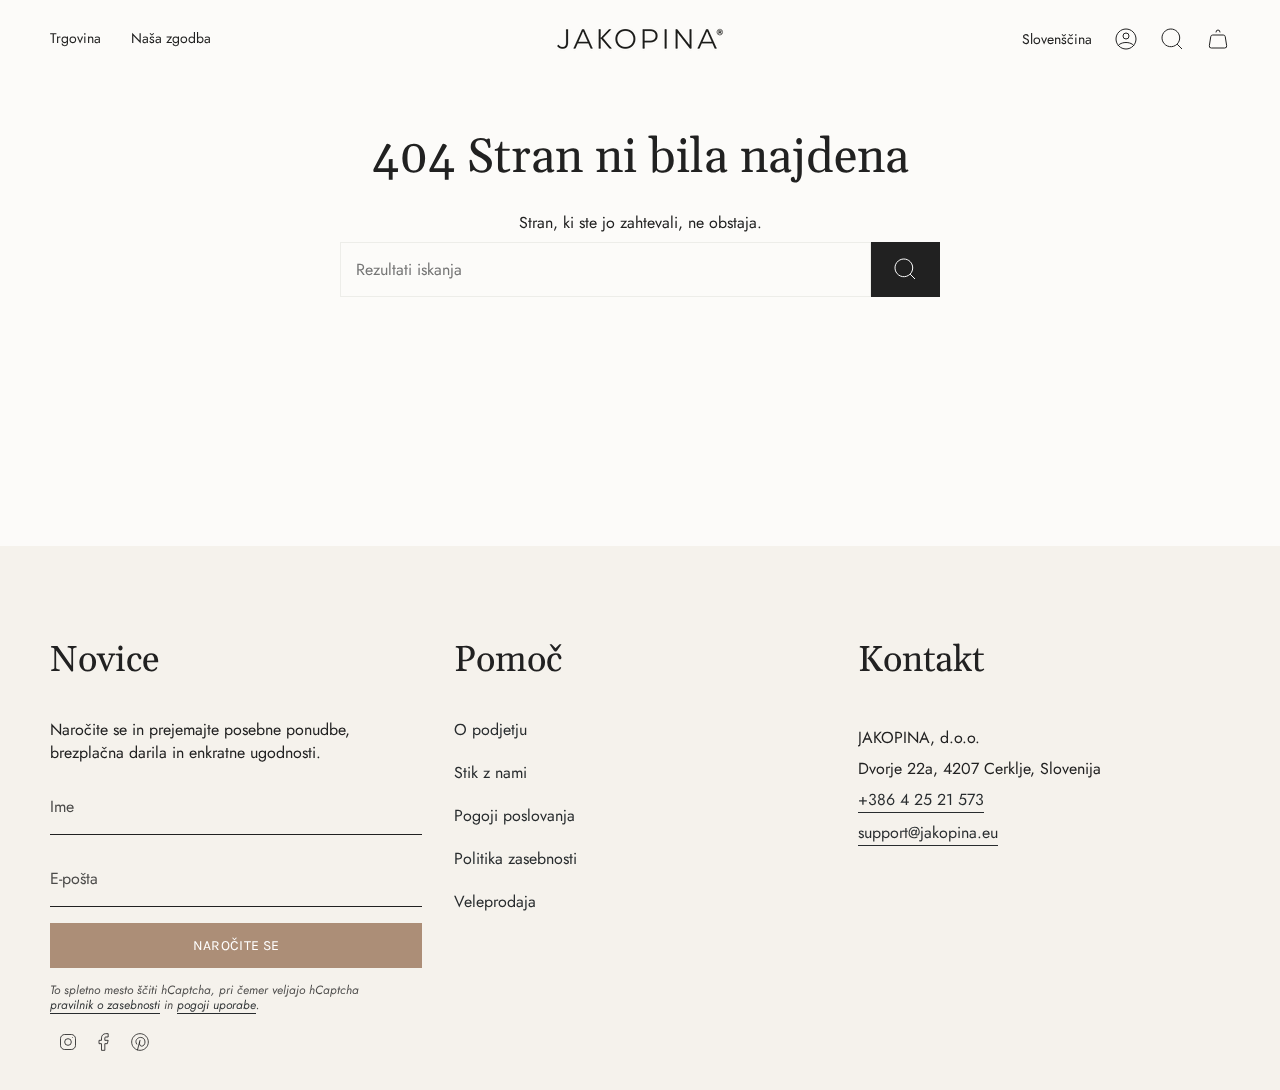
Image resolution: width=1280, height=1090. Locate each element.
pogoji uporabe (216, 1005)
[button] (75, 39)
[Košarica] (1218, 39)
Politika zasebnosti (515, 858)
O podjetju (490, 729)
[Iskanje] (905, 269)
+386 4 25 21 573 (921, 799)
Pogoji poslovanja (514, 815)
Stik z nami (490, 772)
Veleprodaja (495, 901)
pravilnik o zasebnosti (105, 1005)
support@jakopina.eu (928, 832)
